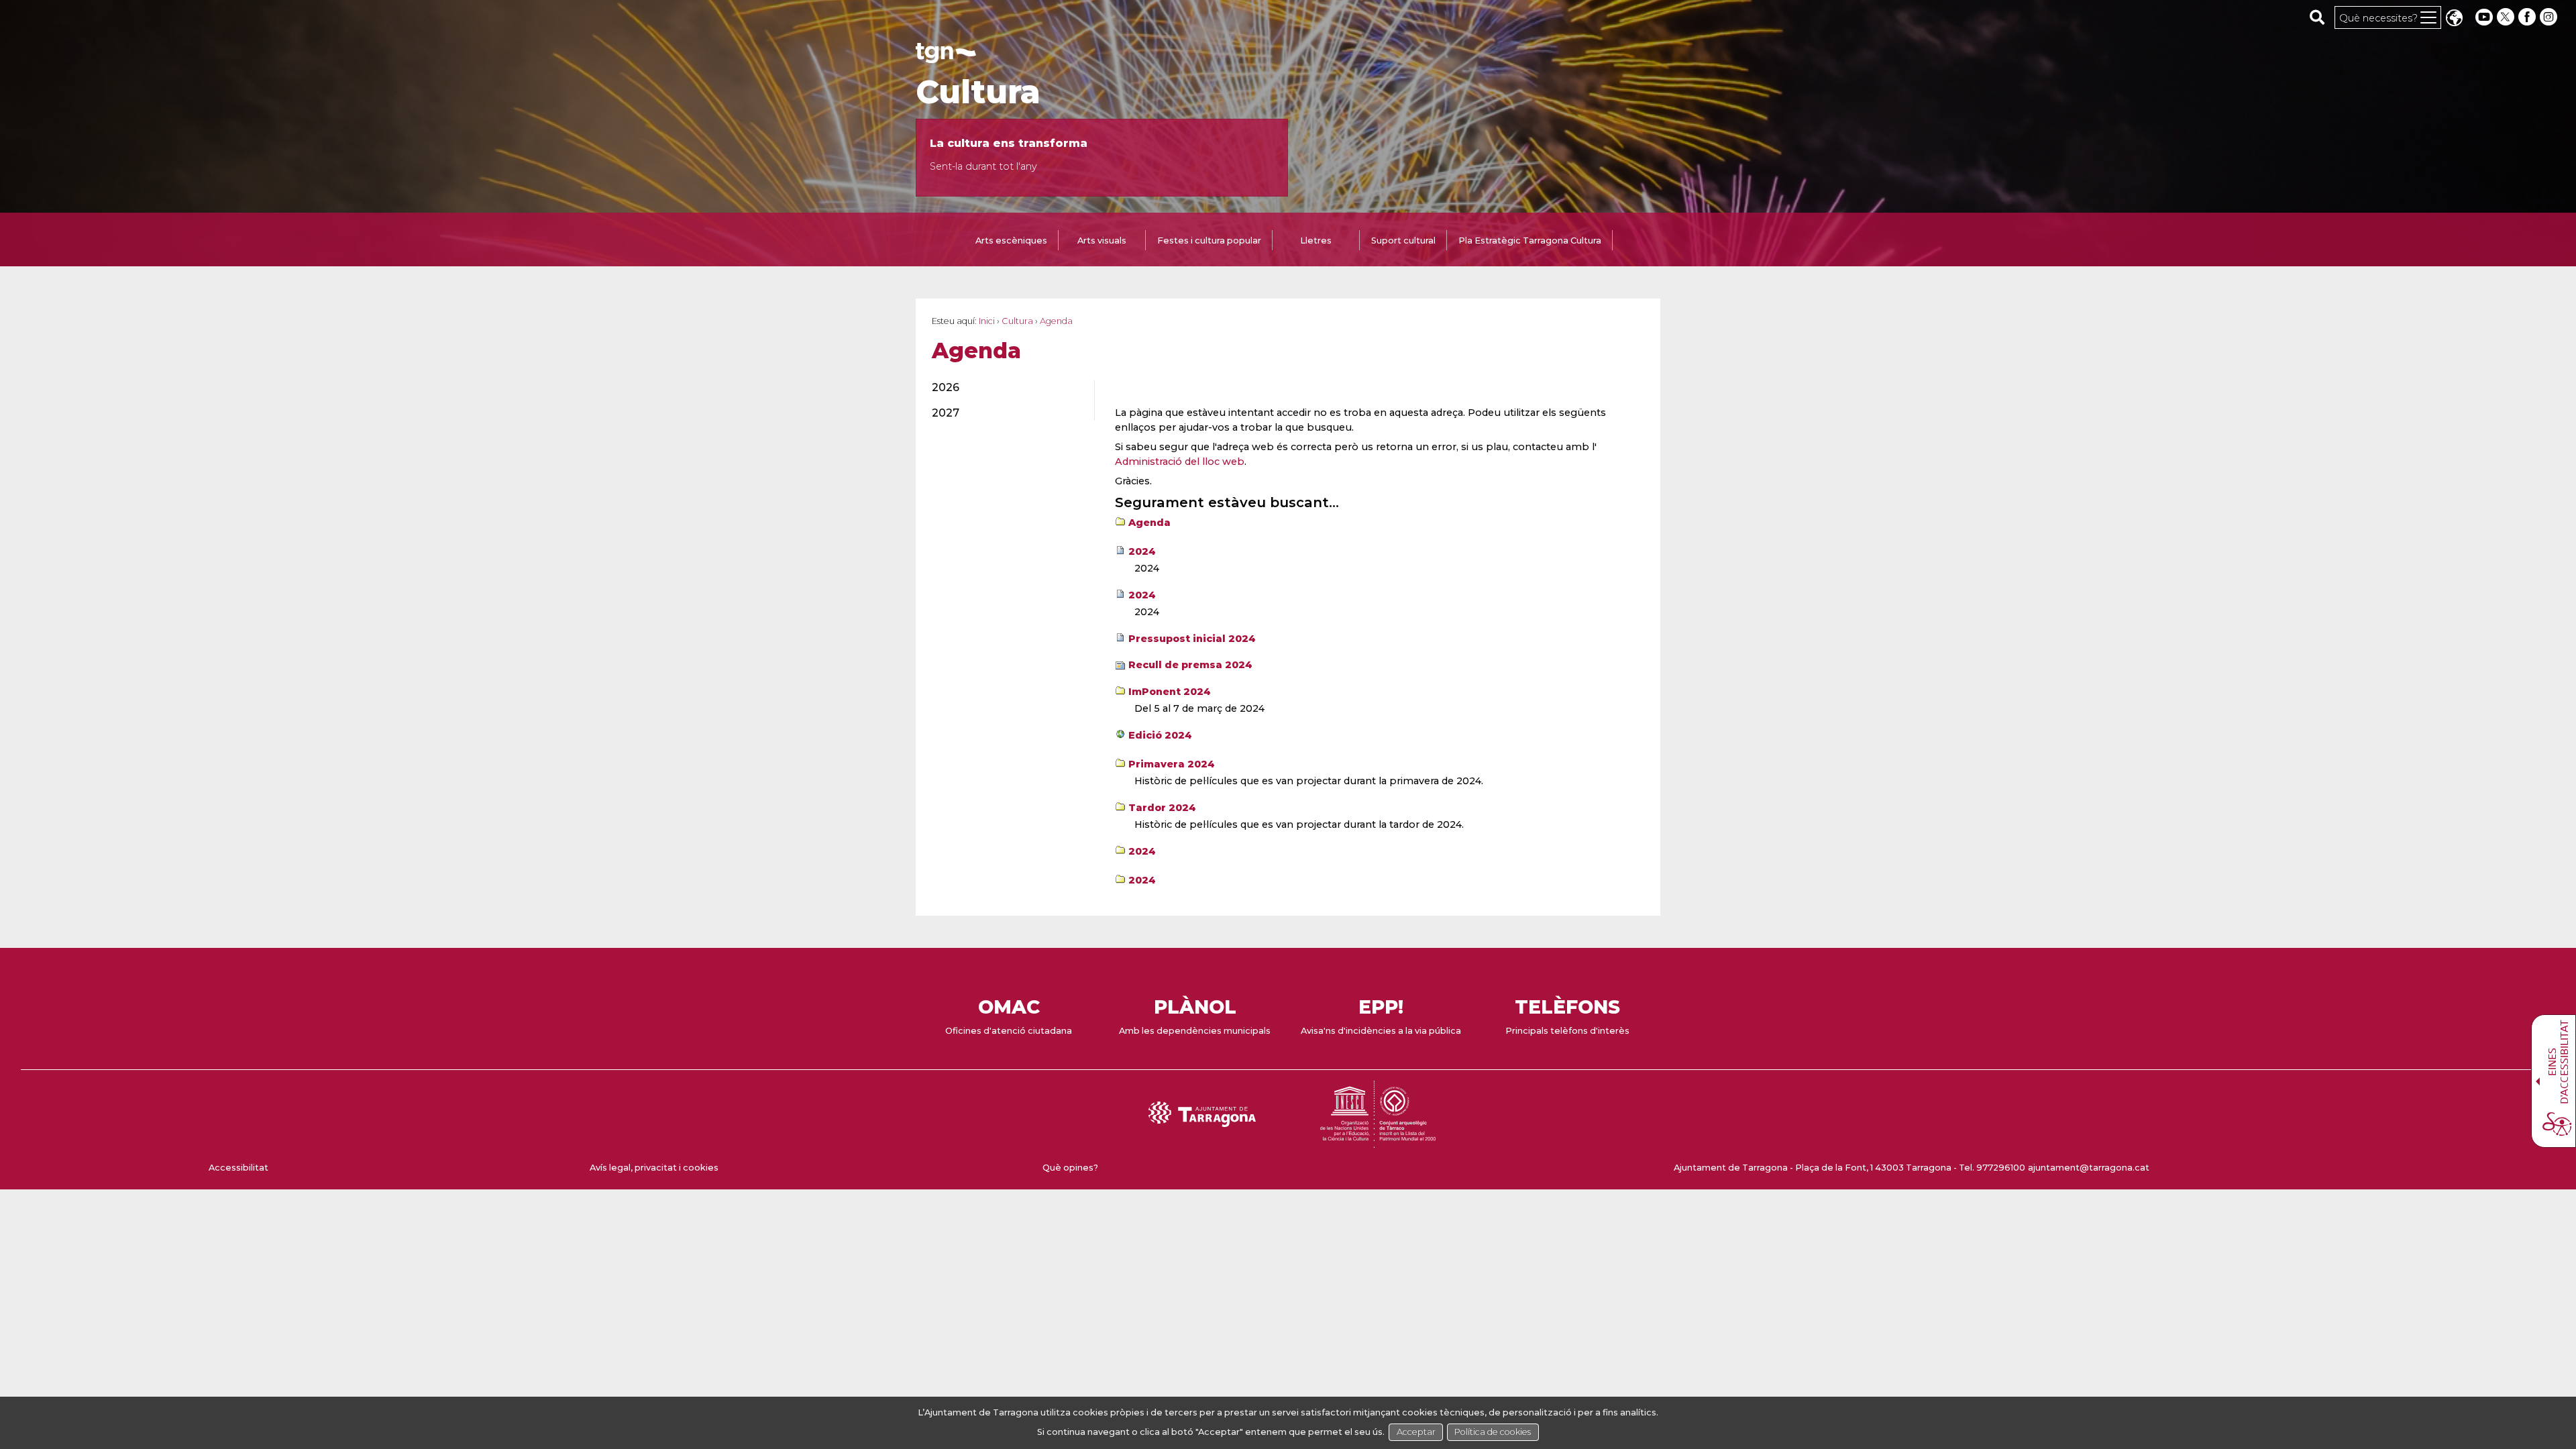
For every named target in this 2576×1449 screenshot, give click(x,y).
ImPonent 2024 (1170, 692)
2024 (1142, 551)
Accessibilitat (238, 1168)
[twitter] (2507, 17)
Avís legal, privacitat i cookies (654, 1168)
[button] (2454, 19)
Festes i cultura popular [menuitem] (1209, 240)
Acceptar (1416, 1432)
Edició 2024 (1160, 735)
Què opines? (1070, 1168)
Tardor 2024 (1162, 808)
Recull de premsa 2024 (1190, 665)
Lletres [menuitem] (1316, 240)
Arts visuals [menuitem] (1102, 240)
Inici (987, 321)
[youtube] (2484, 17)
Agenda (1149, 523)
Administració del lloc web (1180, 462)
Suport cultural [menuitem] (1403, 240)
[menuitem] (1005, 388)
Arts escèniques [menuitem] (1011, 240)
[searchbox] (2317, 17)
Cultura (978, 92)
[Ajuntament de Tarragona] (946, 57)
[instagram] (2550, 17)
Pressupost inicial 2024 (1192, 639)
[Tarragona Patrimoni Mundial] (1378, 1141)
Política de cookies (1493, 1432)
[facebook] (2528, 17)
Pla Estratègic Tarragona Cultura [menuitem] (1530, 240)
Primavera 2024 (1172, 764)
